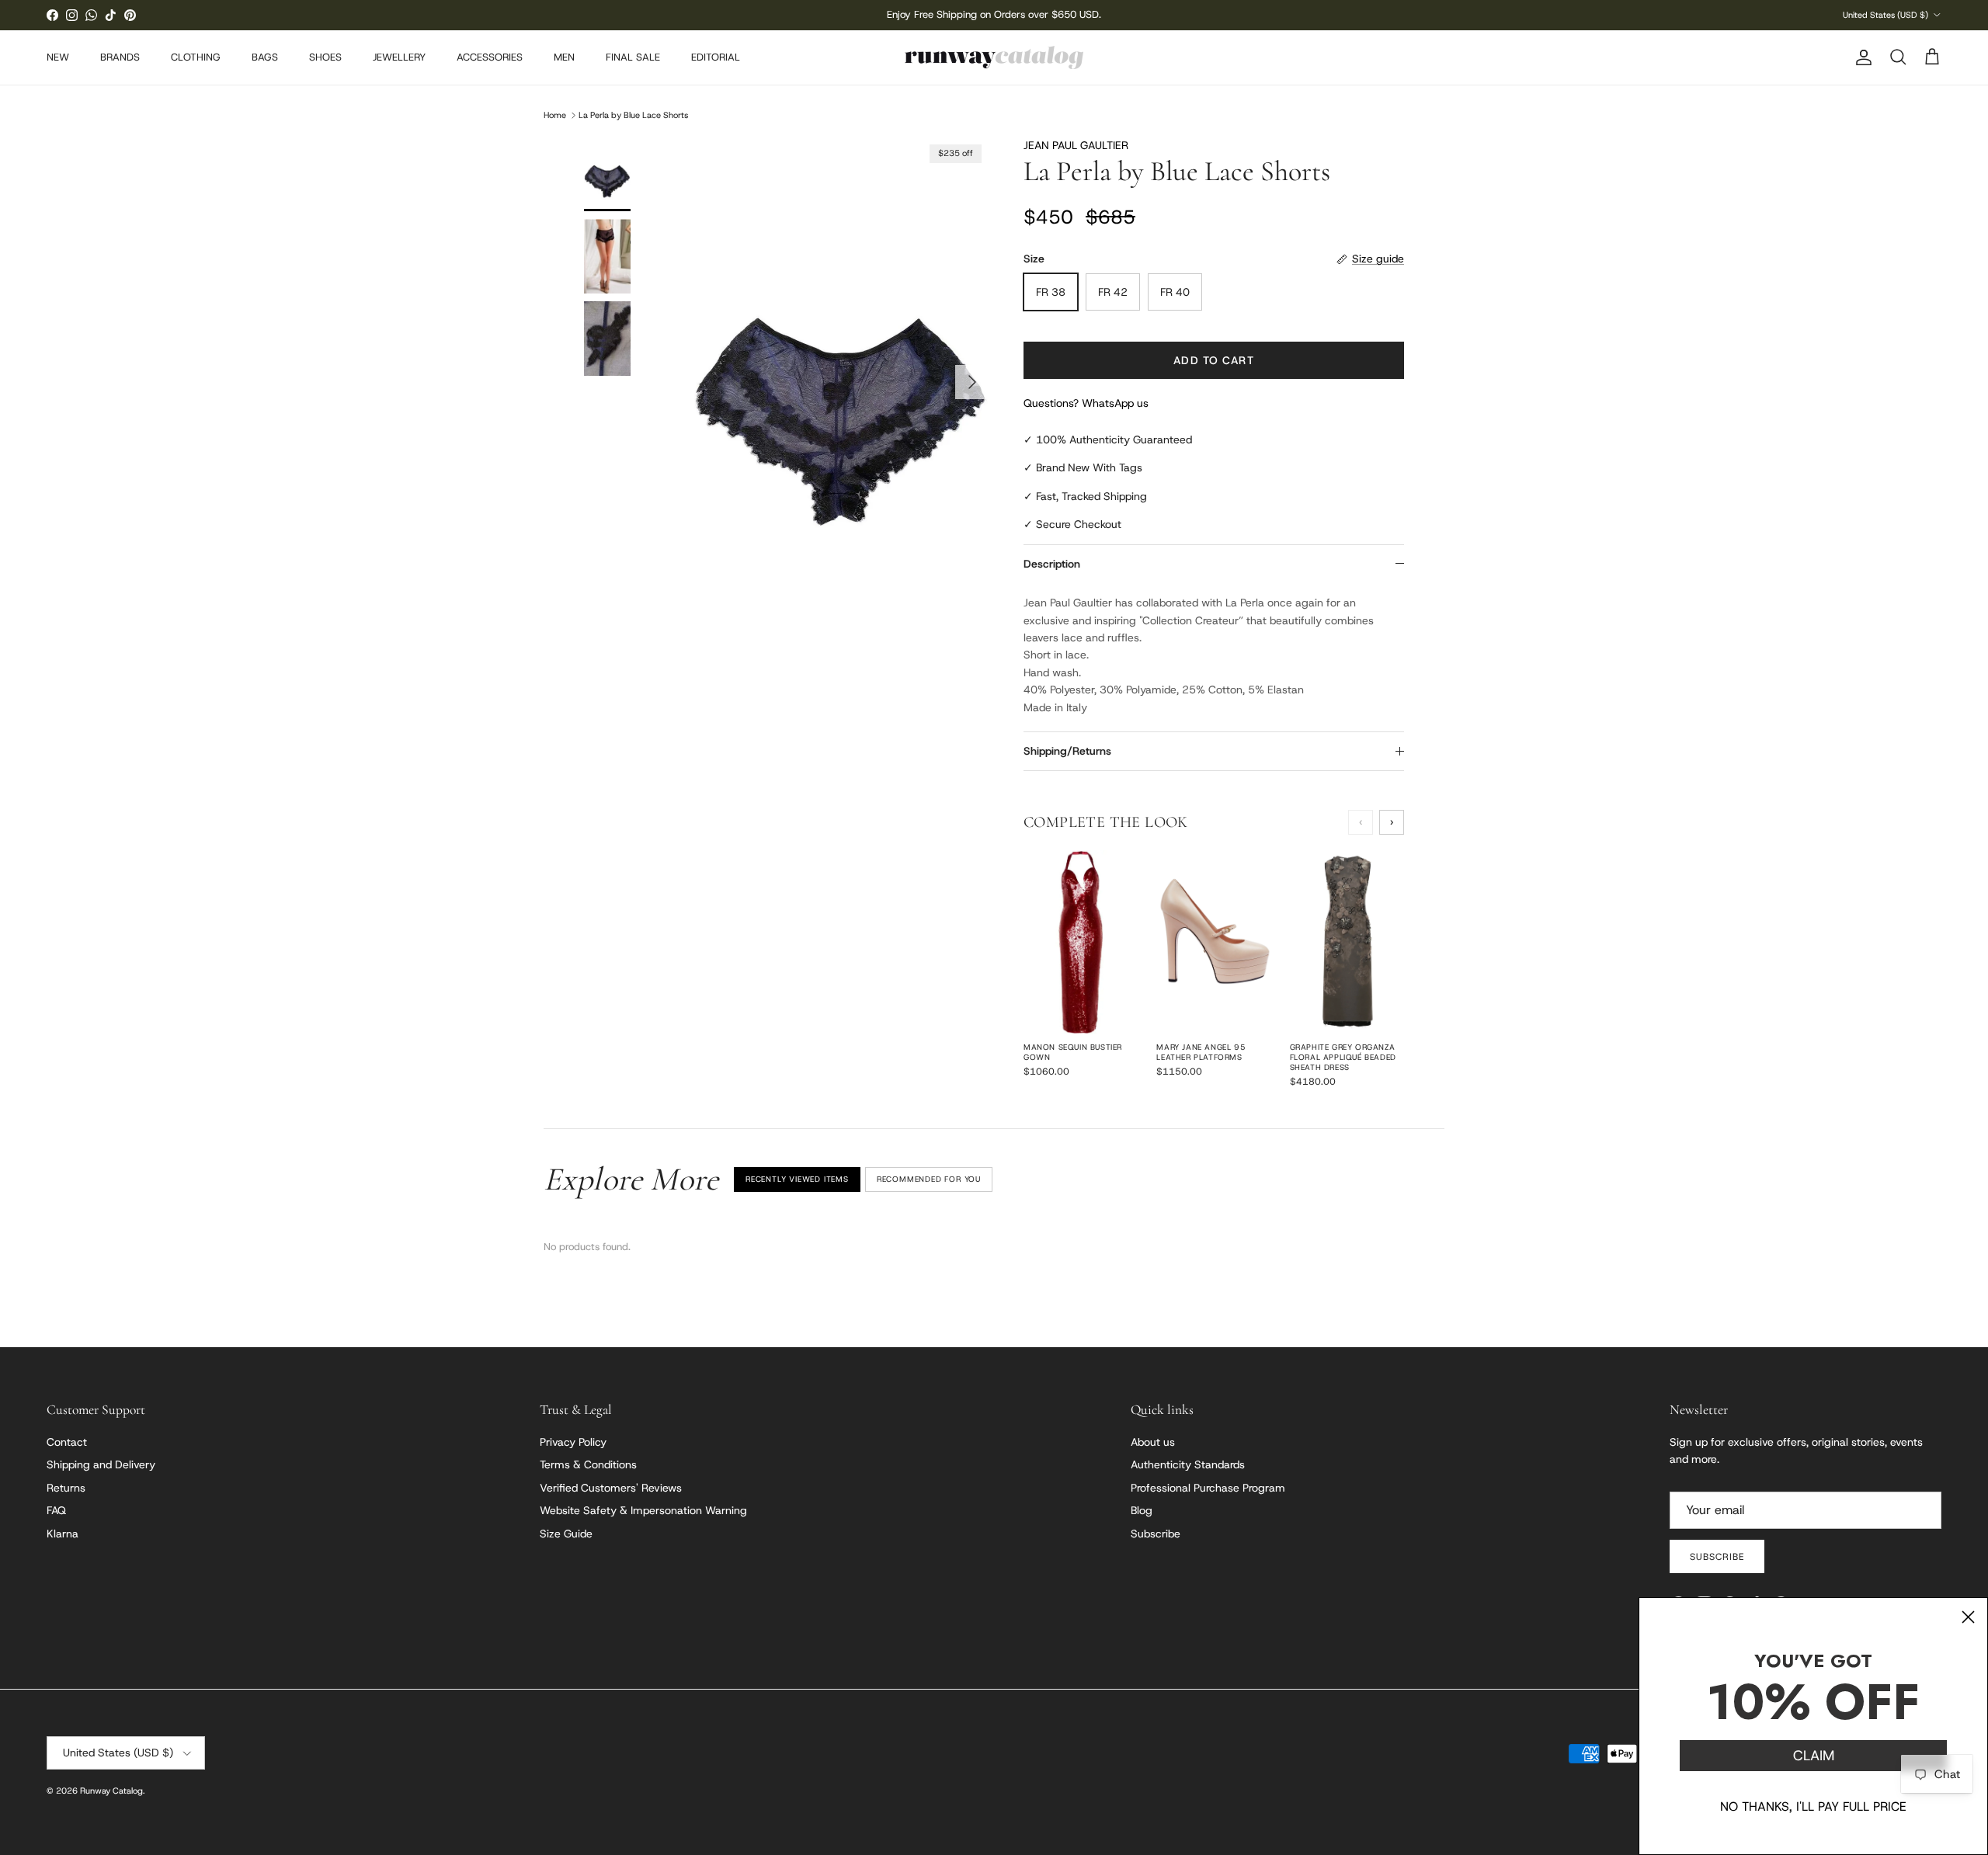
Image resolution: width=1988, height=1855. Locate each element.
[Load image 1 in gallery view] (841, 374)
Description (1052, 564)
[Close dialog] (1968, 1617)
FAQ (56, 1510)
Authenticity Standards (1188, 1464)
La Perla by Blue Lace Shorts (633, 115)
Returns (66, 1488)
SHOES (325, 57)
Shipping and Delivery (101, 1464)
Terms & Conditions (588, 1464)
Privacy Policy (573, 1442)
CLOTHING (196, 57)
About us (1153, 1442)
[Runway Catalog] (994, 57)
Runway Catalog (111, 1791)
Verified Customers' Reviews (611, 1488)
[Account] (1861, 57)
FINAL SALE (633, 57)
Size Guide (566, 1534)
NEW (58, 57)
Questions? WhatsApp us (1086, 403)
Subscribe (1156, 1534)
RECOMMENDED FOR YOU (929, 1179)
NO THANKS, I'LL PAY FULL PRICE (1813, 1806)
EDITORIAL (716, 57)
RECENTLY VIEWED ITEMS (797, 1179)
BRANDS (120, 57)
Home (555, 115)
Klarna (63, 1534)
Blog (1142, 1510)
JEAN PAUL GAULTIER (1076, 145)
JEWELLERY (399, 57)
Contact (67, 1442)
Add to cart (1213, 360)
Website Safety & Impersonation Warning (643, 1510)
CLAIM (1814, 1756)
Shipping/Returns (1067, 751)
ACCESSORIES (490, 57)
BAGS (265, 57)
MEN (564, 57)
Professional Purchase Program (1208, 1488)
